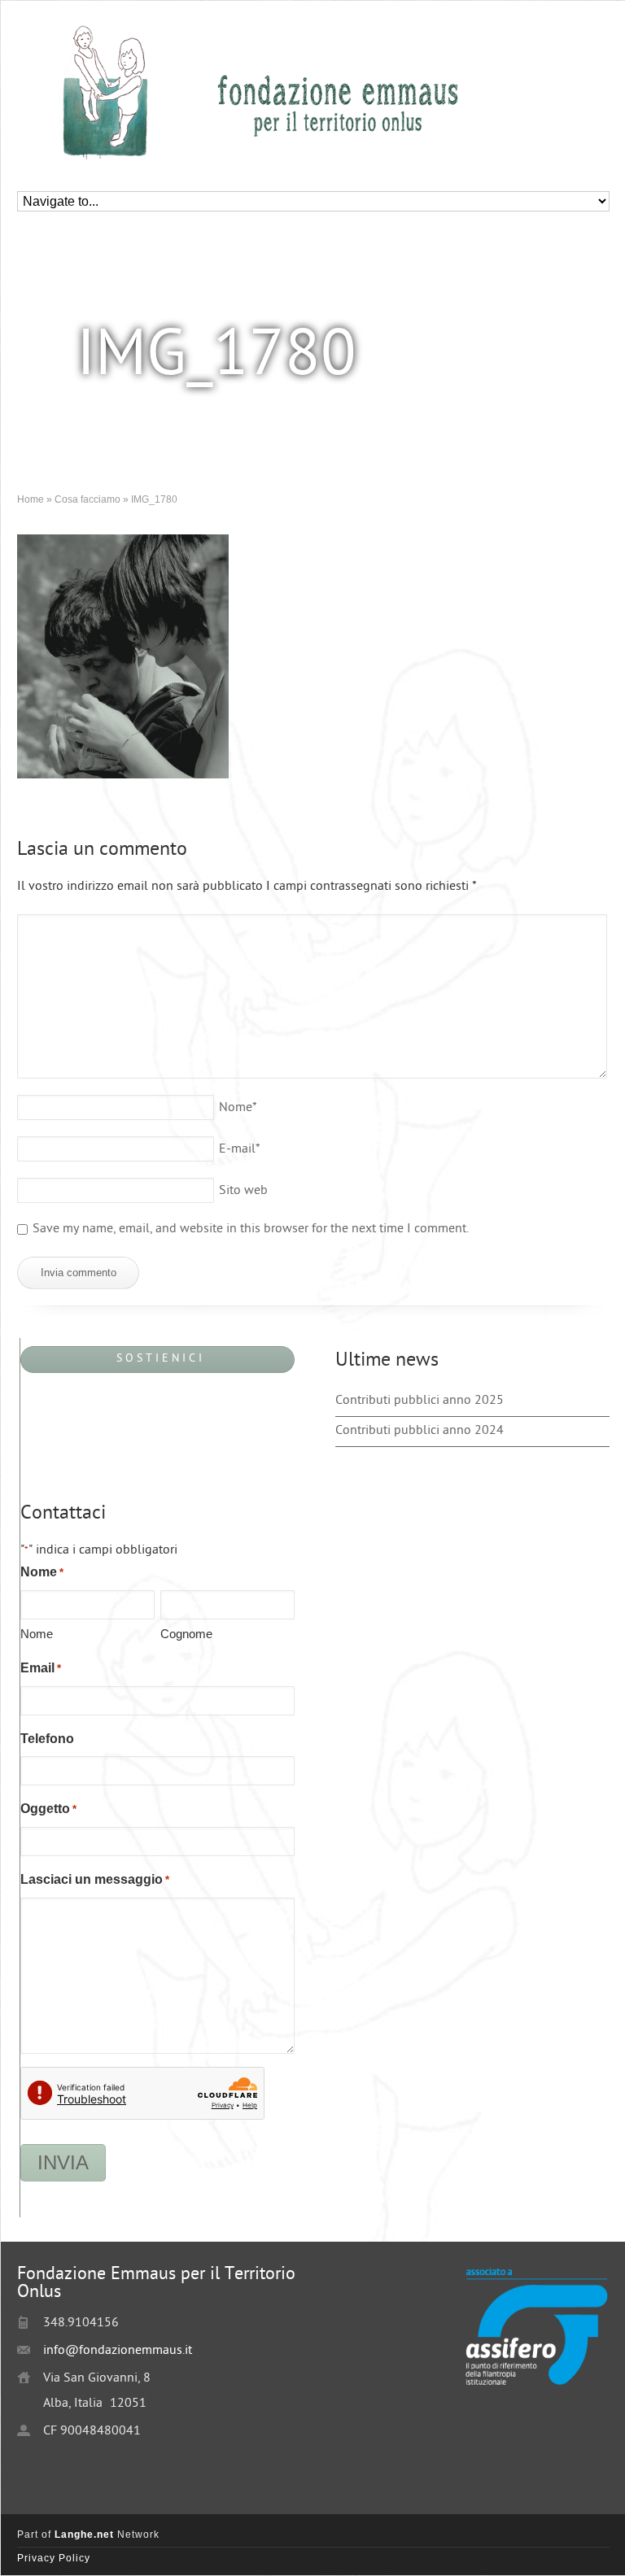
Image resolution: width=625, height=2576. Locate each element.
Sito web (243, 1191)
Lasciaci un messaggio (95, 1879)
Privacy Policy (54, 2558)
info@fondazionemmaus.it (118, 2351)
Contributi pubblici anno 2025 (420, 1401)
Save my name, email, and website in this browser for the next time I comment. (251, 1229)
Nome (238, 1108)
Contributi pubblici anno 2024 (420, 1431)
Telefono (47, 1739)
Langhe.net (84, 2535)
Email (41, 1668)
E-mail (240, 1150)
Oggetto (48, 1809)
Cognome (186, 1634)
